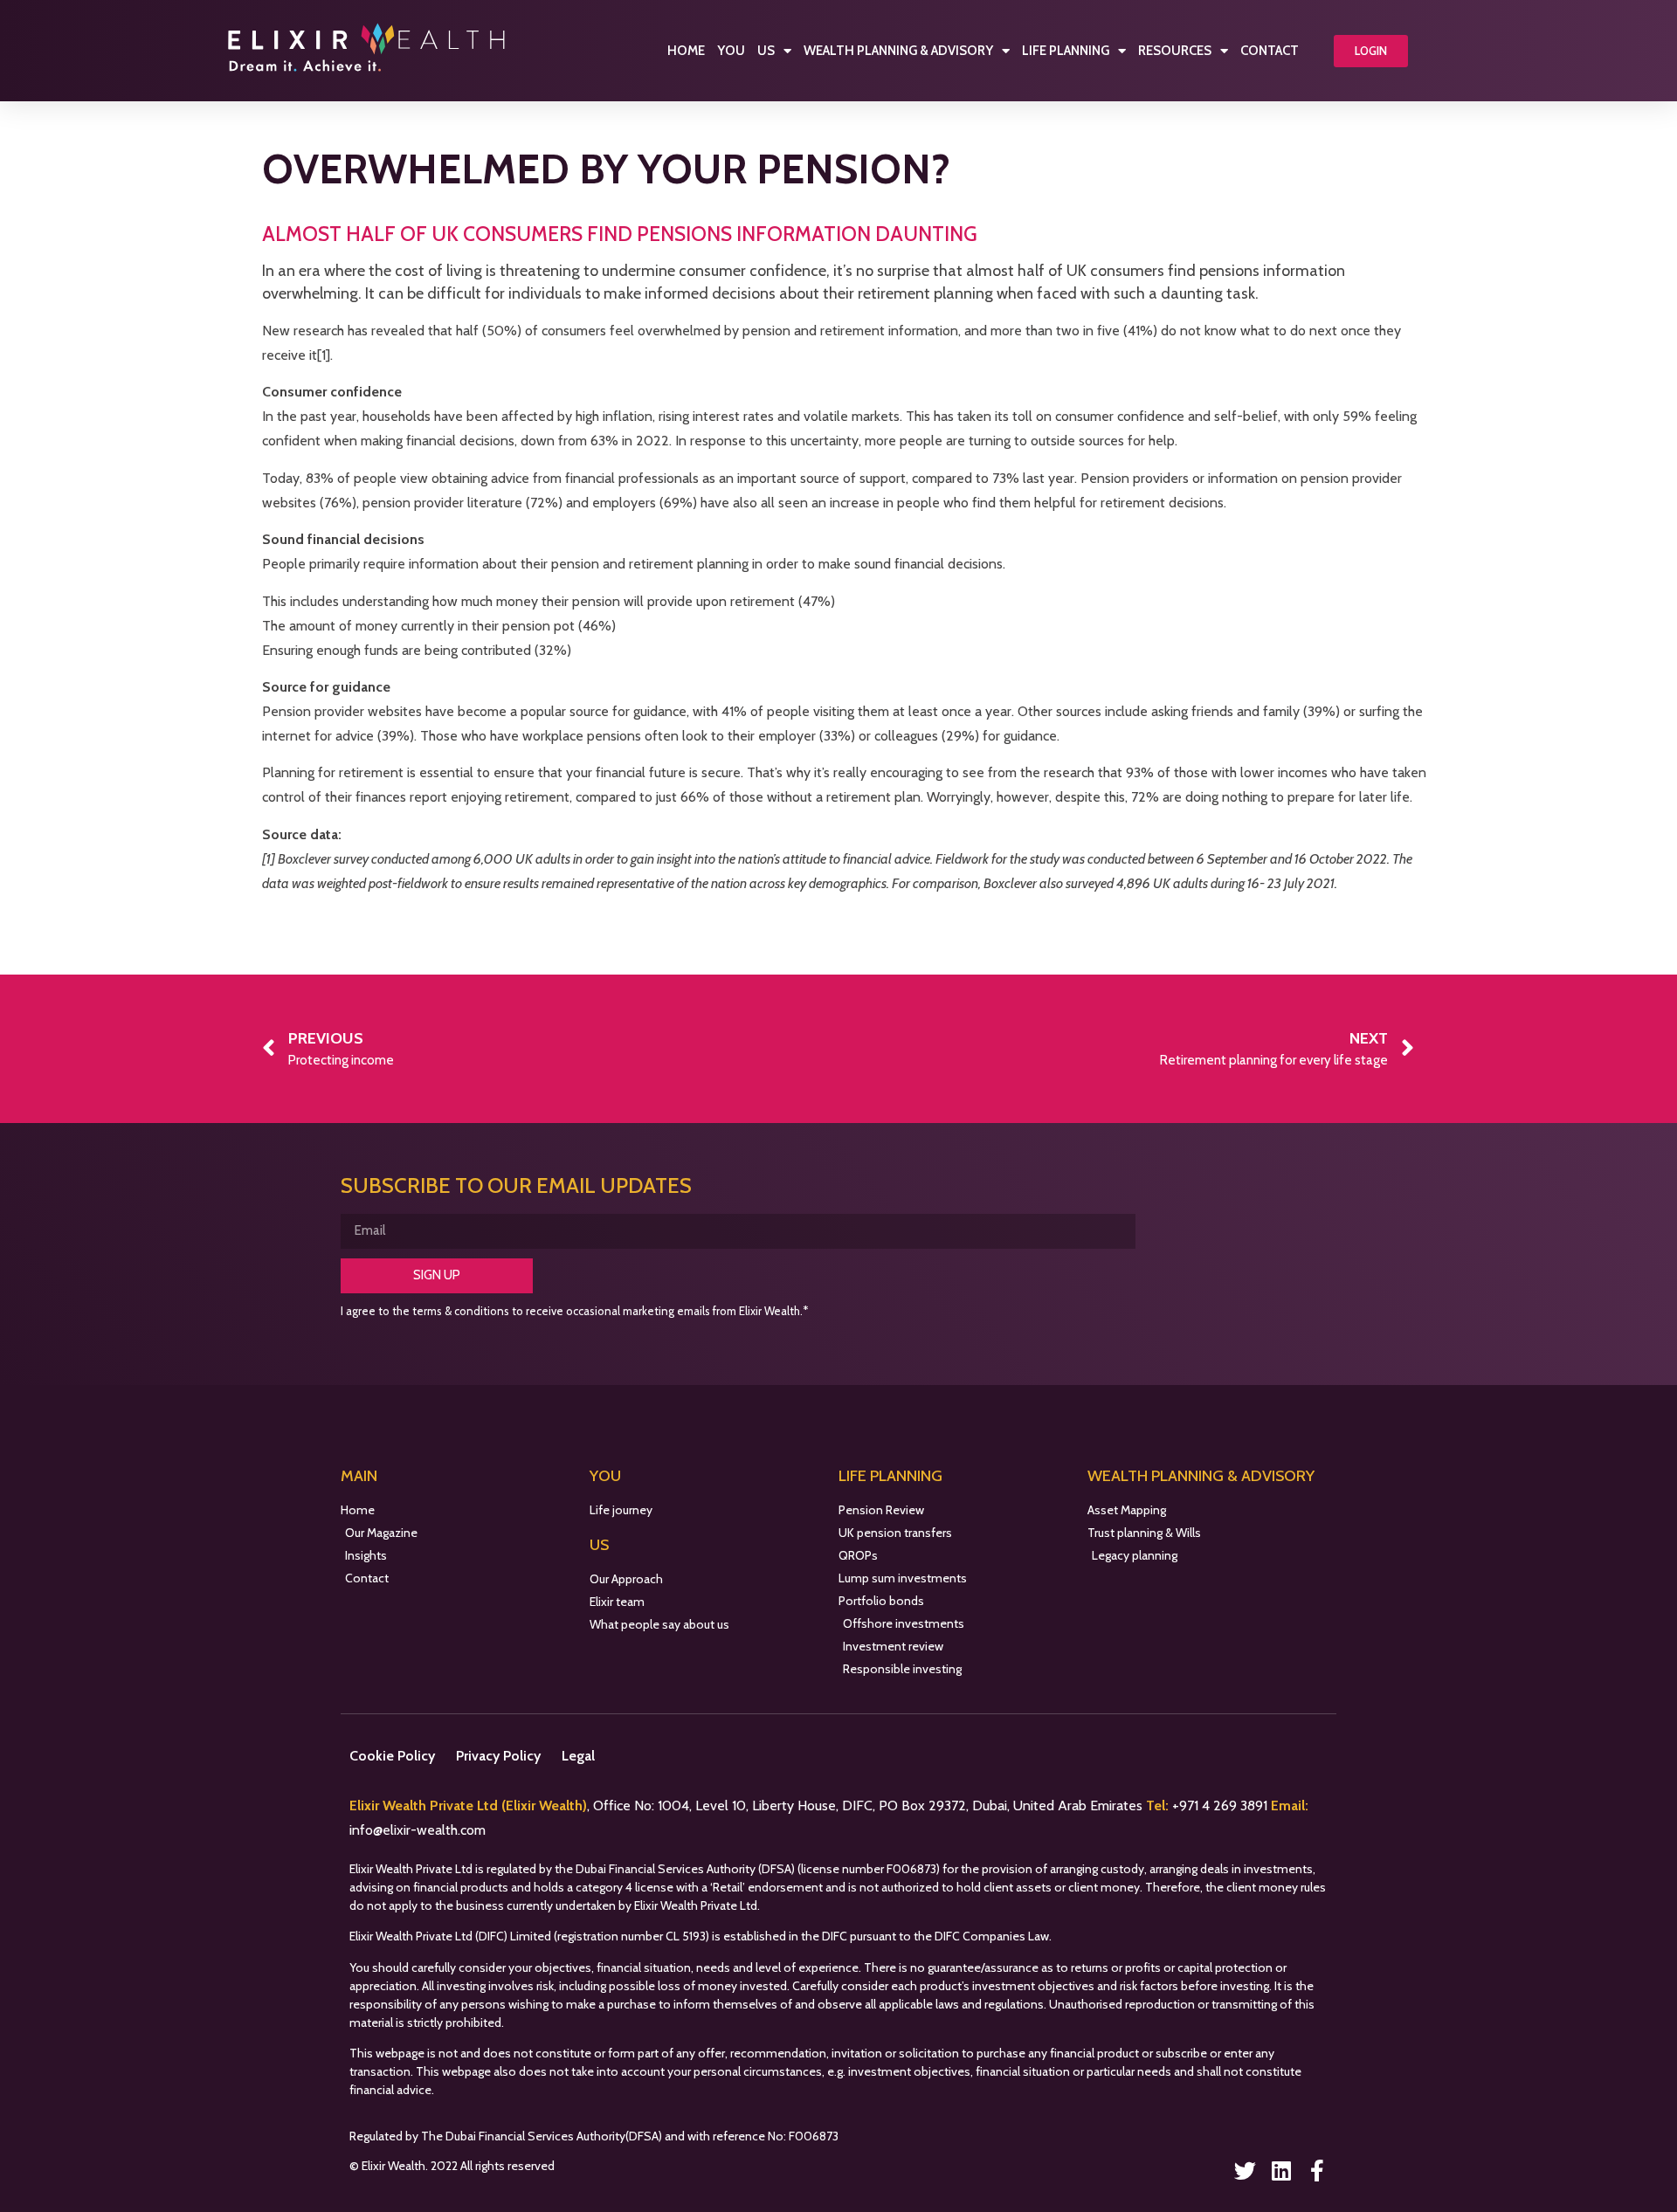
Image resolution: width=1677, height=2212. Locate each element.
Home (686, 51)
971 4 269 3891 (1225, 1805)
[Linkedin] (1281, 2171)
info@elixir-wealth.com (418, 1830)
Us (766, 51)
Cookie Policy (392, 1756)
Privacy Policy (498, 1756)
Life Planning (1066, 51)
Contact (1270, 51)
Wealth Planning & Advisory (898, 51)
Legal (578, 1756)
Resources (1175, 51)
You (731, 51)
